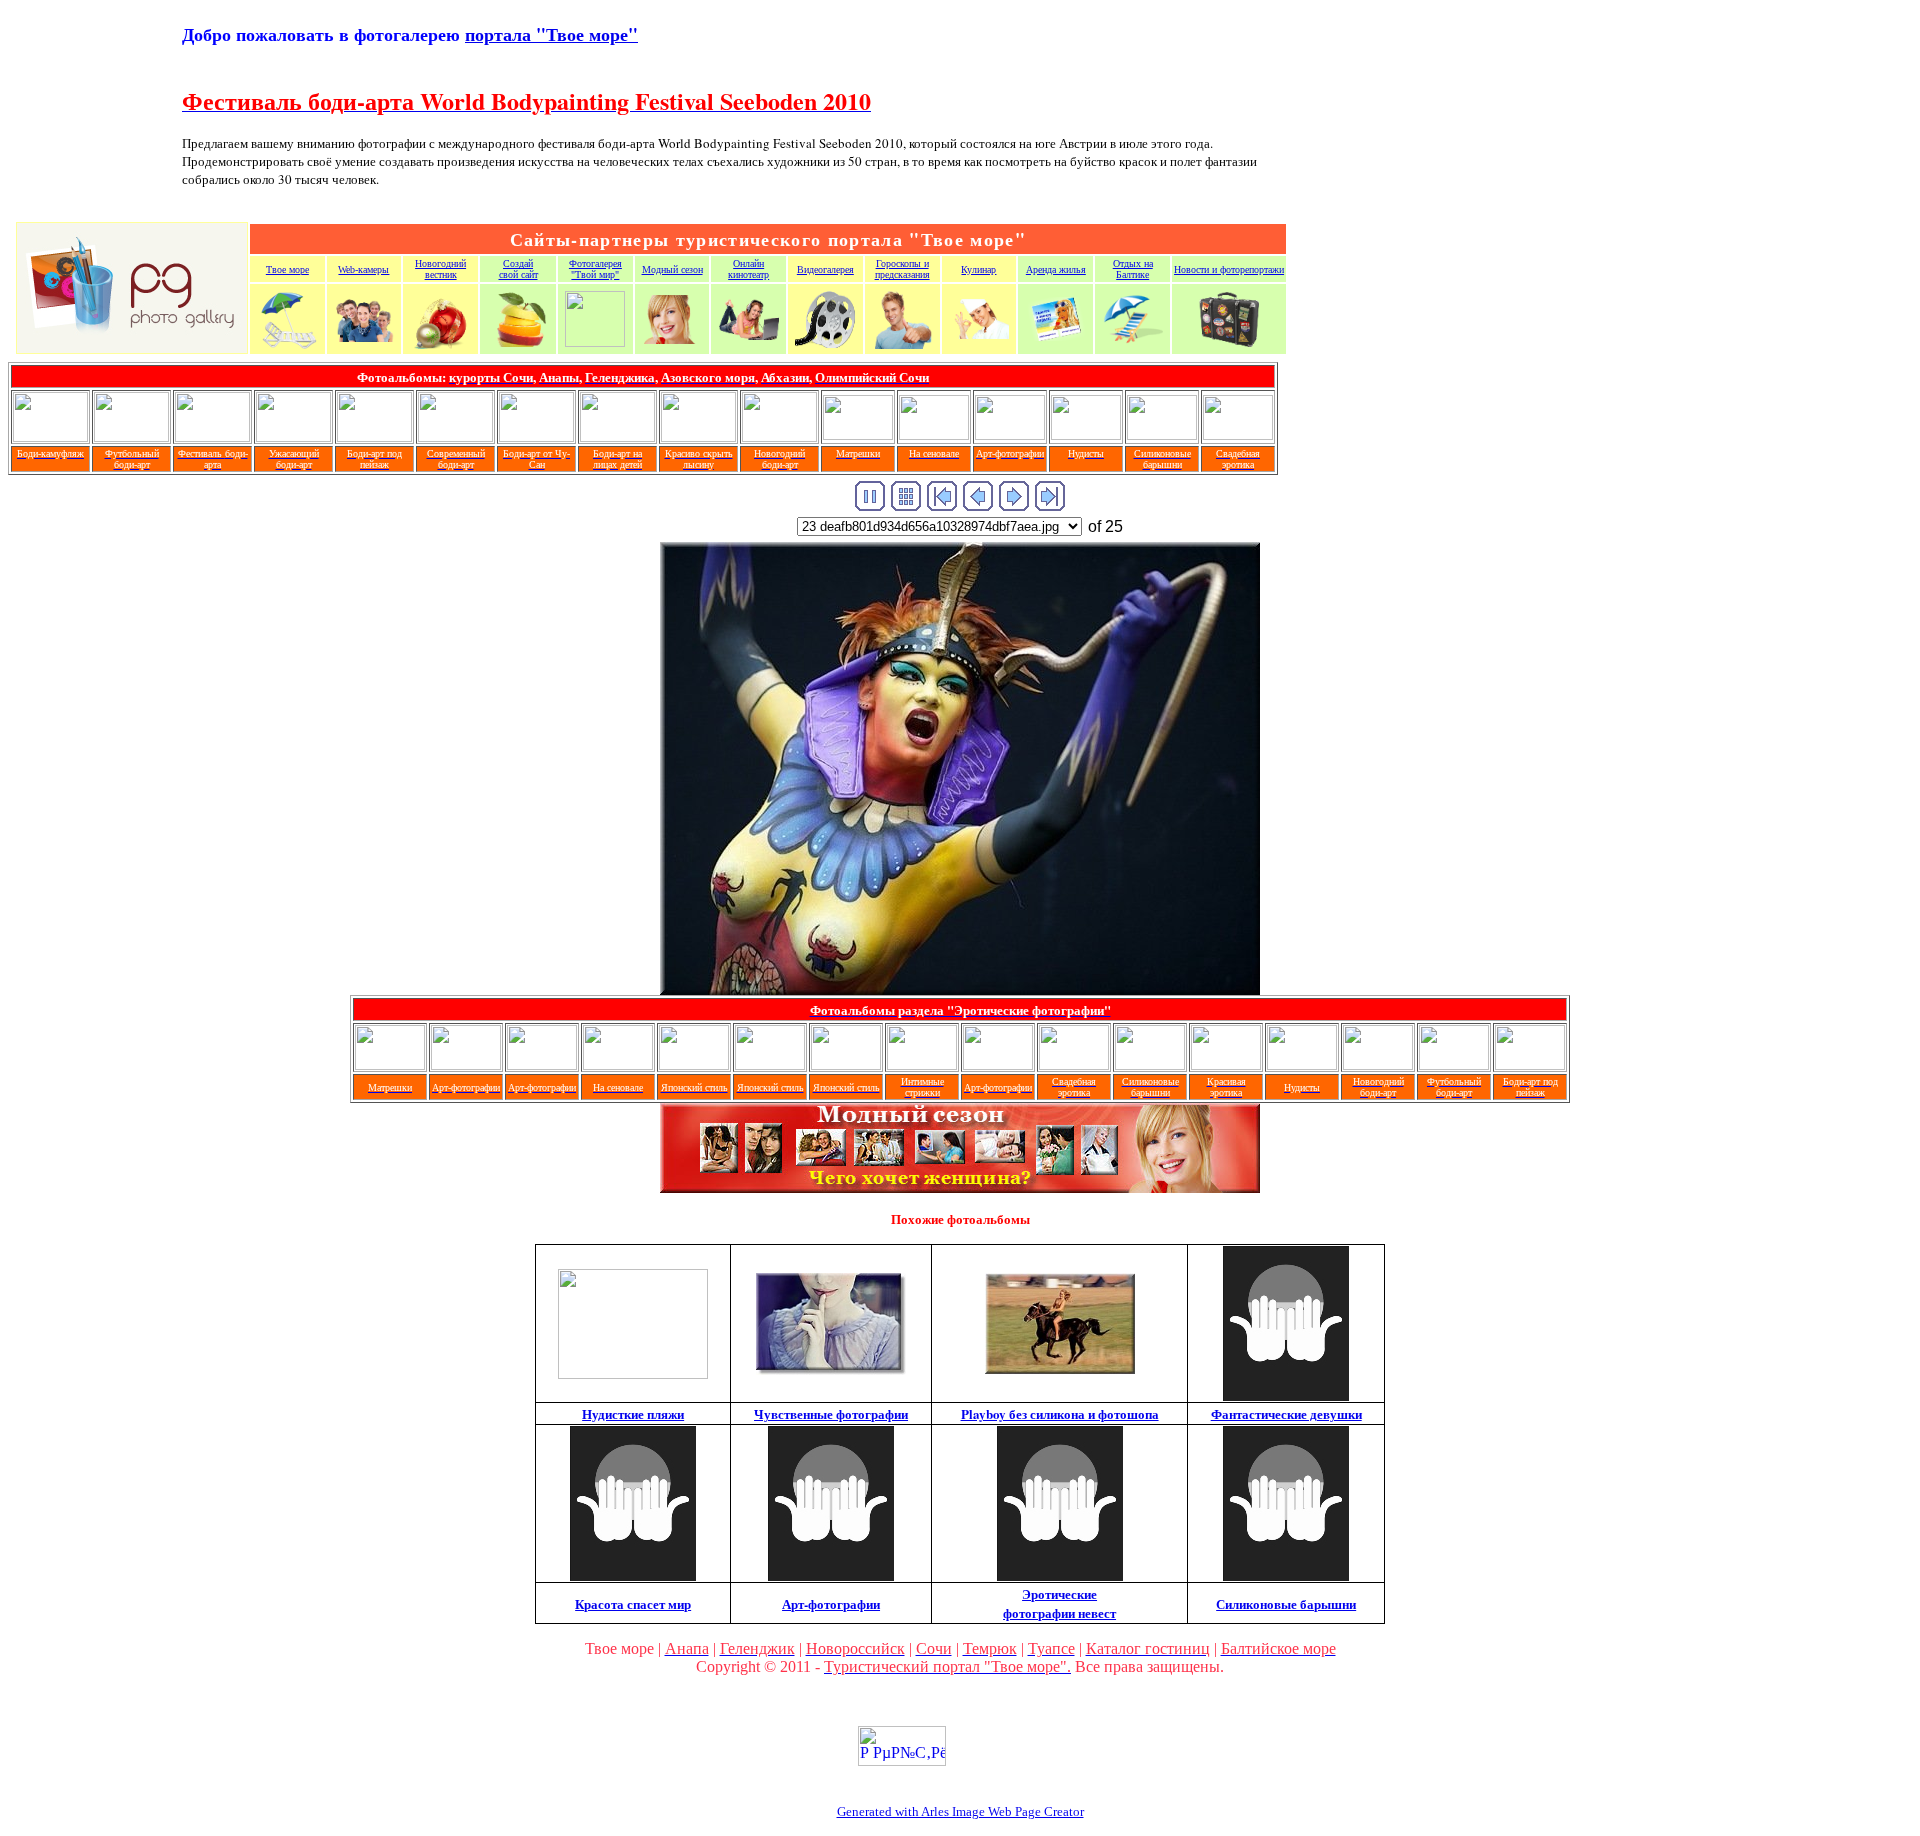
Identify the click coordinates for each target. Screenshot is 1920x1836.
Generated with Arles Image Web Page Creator (960, 1811)
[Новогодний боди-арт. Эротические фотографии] (1378, 1064)
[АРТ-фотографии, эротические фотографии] (998, 1064)
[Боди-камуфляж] (50, 436)
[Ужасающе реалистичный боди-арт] (293, 436)
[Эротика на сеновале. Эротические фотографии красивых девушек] (934, 434)
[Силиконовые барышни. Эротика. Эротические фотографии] (1162, 434)
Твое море (287, 269)
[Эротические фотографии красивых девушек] (1010, 434)
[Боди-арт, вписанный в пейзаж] (374, 436)
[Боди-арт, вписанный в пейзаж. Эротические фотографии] (1530, 1064)
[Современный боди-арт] (455, 436)
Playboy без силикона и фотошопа (1060, 1413)
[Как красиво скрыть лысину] (698, 436)
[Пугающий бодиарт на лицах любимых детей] (617, 436)
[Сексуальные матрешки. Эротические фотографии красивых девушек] (858, 434)
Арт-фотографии (831, 1603)
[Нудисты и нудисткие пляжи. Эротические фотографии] (1086, 434)
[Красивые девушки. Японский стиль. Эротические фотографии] (694, 1064)
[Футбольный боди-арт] (131, 436)
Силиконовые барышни (1286, 1603)
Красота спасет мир (633, 1603)
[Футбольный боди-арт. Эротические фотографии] (1454, 1064)
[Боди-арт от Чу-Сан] (536, 436)
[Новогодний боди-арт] (779, 436)
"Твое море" (551, 34)
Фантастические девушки (1286, 1413)
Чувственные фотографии (831, 1413)
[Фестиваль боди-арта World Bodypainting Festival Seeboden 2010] (212, 436)
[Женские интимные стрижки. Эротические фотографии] (922, 1064)
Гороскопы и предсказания (902, 269)
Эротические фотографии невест (1059, 1603)
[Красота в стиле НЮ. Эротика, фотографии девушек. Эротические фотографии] (1226, 1064)
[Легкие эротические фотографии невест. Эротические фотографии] (1238, 434)
